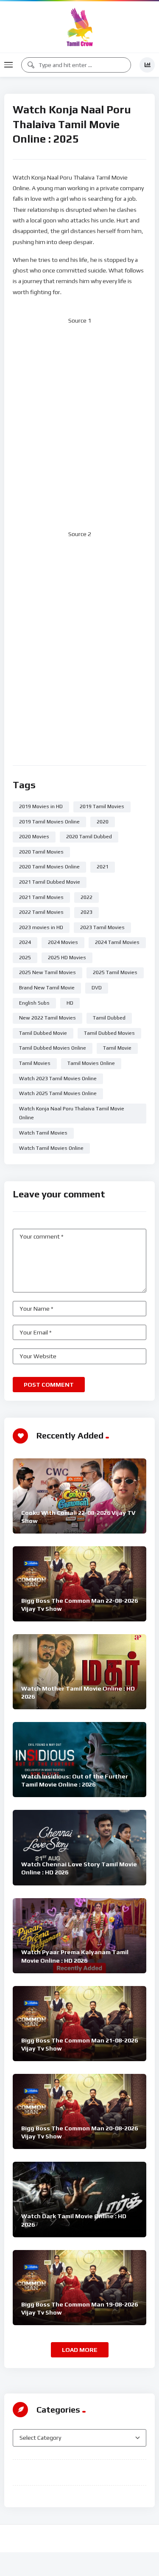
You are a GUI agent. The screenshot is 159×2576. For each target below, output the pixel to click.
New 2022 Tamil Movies (47, 1018)
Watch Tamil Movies (43, 1133)
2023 (86, 912)
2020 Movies (34, 837)
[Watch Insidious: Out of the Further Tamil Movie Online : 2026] (79, 1760)
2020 (103, 822)
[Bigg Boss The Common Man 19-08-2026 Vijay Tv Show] (79, 2288)
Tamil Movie (117, 1048)
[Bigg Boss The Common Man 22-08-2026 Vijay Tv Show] (79, 1584)
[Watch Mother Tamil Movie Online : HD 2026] (79, 1672)
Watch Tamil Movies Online (51, 1148)
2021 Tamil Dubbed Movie (50, 882)
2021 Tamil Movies (41, 897)
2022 (86, 897)
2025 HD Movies (67, 958)
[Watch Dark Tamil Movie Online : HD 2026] (79, 2200)
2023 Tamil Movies (102, 927)
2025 (25, 958)
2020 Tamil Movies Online (49, 867)
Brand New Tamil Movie (47, 988)
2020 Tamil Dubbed (89, 837)
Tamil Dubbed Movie (43, 1033)
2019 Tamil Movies (102, 806)
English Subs (34, 1003)
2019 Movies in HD (41, 806)
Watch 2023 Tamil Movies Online (58, 1079)
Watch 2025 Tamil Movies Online (58, 1093)
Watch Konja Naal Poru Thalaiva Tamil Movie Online (72, 1113)
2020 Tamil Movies (41, 852)
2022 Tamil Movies (41, 912)
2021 (103, 867)
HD (70, 1003)
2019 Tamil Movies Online (49, 822)
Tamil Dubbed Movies (109, 1033)
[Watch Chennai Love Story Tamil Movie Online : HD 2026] (79, 1847)
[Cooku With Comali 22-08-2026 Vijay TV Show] (79, 1496)
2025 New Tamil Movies (47, 972)
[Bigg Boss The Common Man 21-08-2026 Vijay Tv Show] (79, 2024)
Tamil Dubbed (109, 1018)
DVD (97, 988)
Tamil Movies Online (91, 1063)
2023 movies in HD (41, 927)
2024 (25, 942)
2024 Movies (63, 942)
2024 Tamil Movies (117, 942)
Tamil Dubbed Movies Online (53, 1048)
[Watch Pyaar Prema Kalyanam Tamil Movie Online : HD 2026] (79, 1936)
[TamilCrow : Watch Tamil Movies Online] (80, 27)
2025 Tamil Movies (115, 972)
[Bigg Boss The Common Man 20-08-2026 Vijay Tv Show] (79, 2111)
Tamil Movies (35, 1063)
